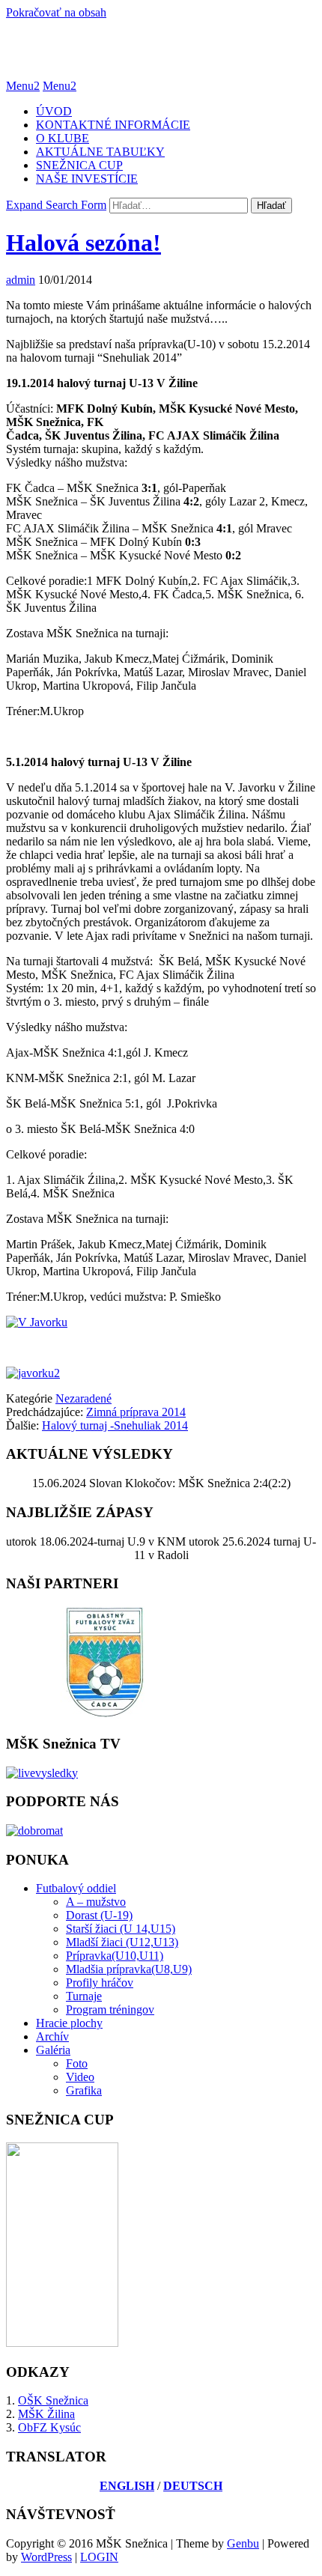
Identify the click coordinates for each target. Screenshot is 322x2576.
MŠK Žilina (46, 2414)
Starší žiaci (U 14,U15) (121, 1929)
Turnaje (84, 1996)
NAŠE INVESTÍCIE (87, 179)
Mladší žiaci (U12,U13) (122, 1942)
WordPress (46, 2557)
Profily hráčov (100, 1983)
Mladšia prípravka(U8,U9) (129, 1969)
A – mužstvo (96, 1902)
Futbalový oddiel (76, 1888)
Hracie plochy (69, 2023)
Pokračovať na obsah (56, 12)
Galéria (53, 2050)
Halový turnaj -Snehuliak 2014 (115, 1425)
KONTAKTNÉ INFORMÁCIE (113, 125)
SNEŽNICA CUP (79, 165)
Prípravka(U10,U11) (115, 1956)
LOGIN (99, 2557)
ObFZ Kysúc (49, 2427)
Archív (52, 2036)
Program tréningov (110, 2010)
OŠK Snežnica (53, 2400)
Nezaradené (83, 1398)
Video (80, 2077)
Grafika (84, 2090)
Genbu (243, 2543)
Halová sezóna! (83, 243)
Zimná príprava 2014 (136, 1412)
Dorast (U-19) (99, 1915)
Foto (77, 2063)
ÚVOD (54, 111)
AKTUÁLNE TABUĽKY (100, 152)
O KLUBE (63, 138)
